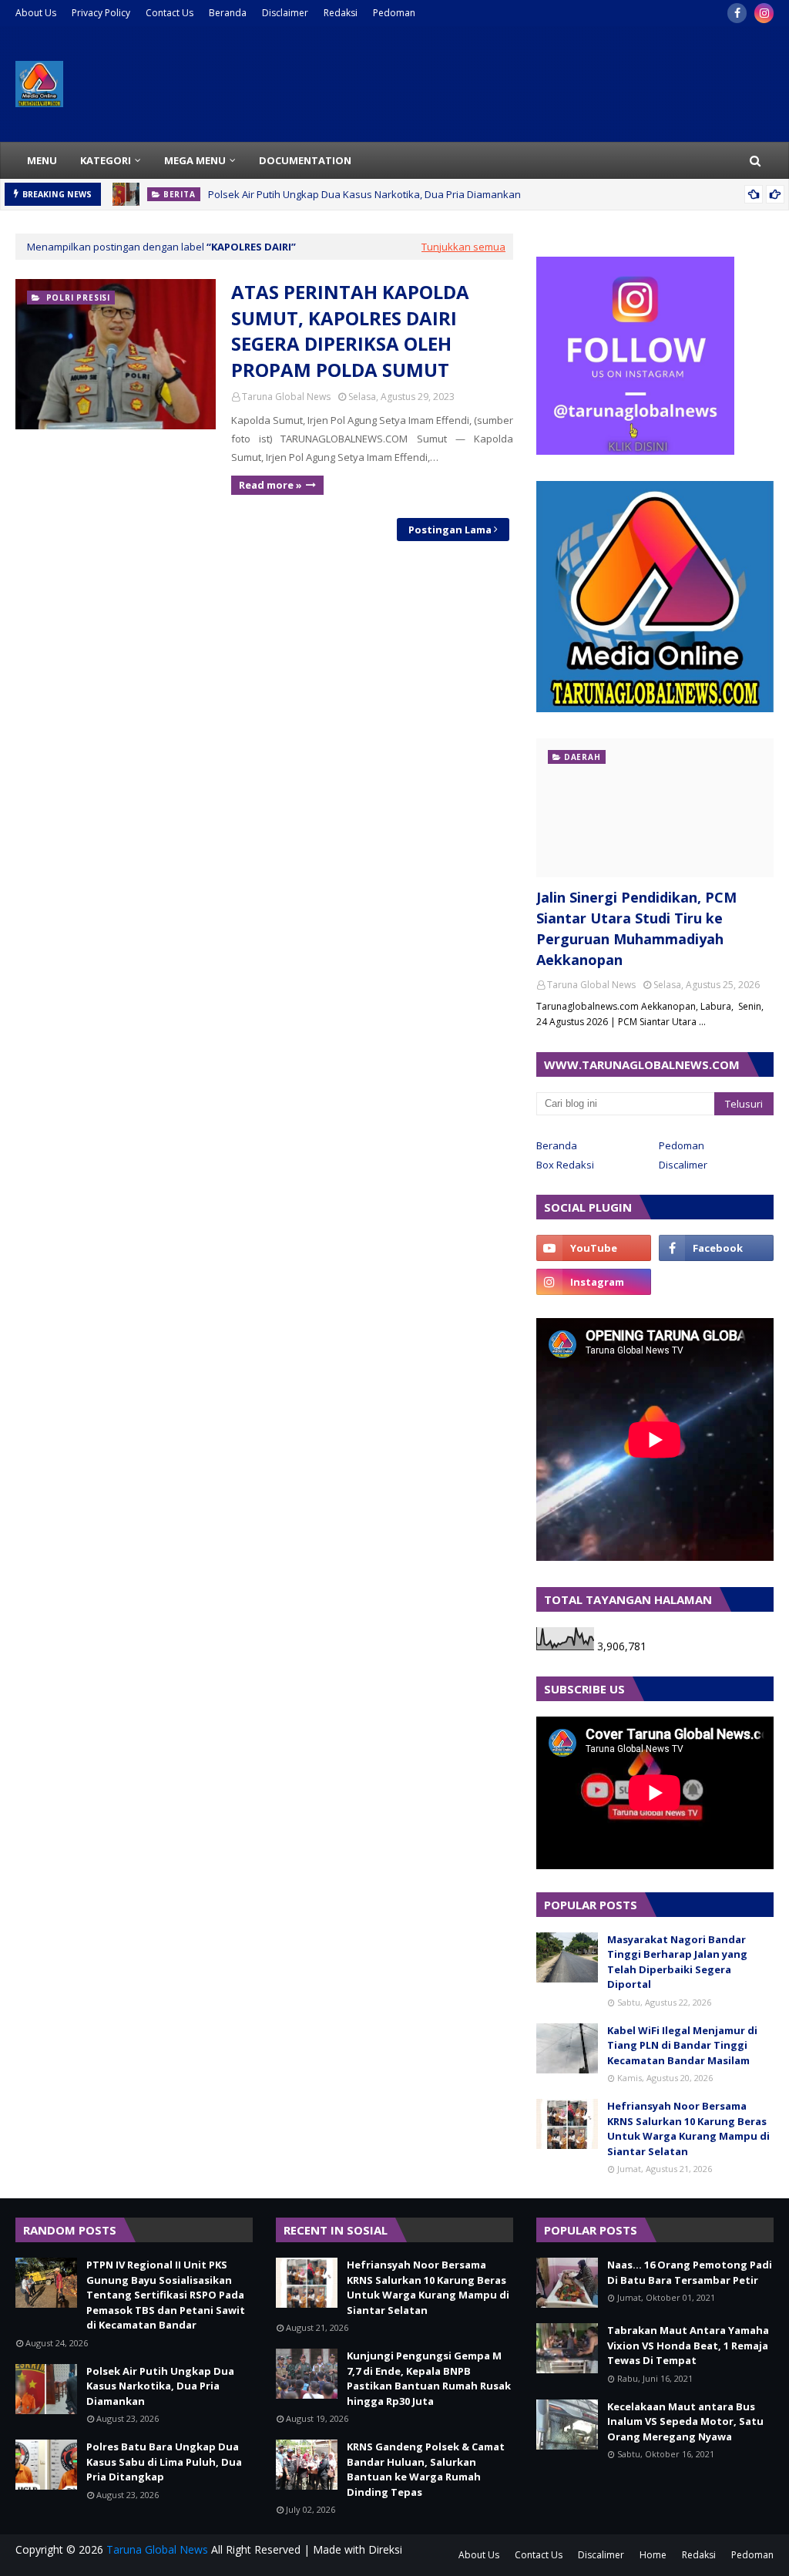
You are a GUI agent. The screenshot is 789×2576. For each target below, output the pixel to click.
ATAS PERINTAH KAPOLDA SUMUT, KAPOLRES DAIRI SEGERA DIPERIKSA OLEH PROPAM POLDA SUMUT (350, 331)
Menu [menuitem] (42, 160)
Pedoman (394, 13)
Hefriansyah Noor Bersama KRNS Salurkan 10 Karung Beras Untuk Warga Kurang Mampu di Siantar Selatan (688, 2129)
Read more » (270, 485)
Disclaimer (285, 13)
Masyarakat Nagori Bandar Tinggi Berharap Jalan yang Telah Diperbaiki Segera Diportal (677, 1962)
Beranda (228, 13)
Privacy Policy (101, 13)
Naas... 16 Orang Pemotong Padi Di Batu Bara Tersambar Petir (690, 2272)
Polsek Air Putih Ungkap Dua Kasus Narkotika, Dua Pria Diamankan (364, 194)
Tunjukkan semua (463, 247)
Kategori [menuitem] (106, 160)
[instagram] (764, 13)
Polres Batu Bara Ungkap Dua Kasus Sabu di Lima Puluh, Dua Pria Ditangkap (164, 2462)
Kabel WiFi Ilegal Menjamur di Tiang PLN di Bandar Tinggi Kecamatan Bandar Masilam (682, 2045)
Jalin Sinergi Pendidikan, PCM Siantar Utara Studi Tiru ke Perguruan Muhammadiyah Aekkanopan (636, 928)
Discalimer (683, 1165)
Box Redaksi (565, 1165)
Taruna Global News (286, 397)
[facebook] (737, 13)
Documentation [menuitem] (305, 160)
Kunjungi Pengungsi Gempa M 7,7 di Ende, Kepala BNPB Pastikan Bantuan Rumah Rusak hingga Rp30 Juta (429, 2378)
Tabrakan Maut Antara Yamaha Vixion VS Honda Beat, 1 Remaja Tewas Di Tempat (688, 2345)
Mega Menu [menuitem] (195, 160)
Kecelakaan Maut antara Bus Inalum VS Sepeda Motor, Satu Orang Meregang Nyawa (685, 2421)
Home (653, 2555)
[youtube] (594, 1248)
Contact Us (170, 13)
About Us (36, 13)
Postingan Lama (450, 530)
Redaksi (341, 13)
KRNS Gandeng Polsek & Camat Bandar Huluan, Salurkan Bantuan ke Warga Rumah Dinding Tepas (426, 2469)
